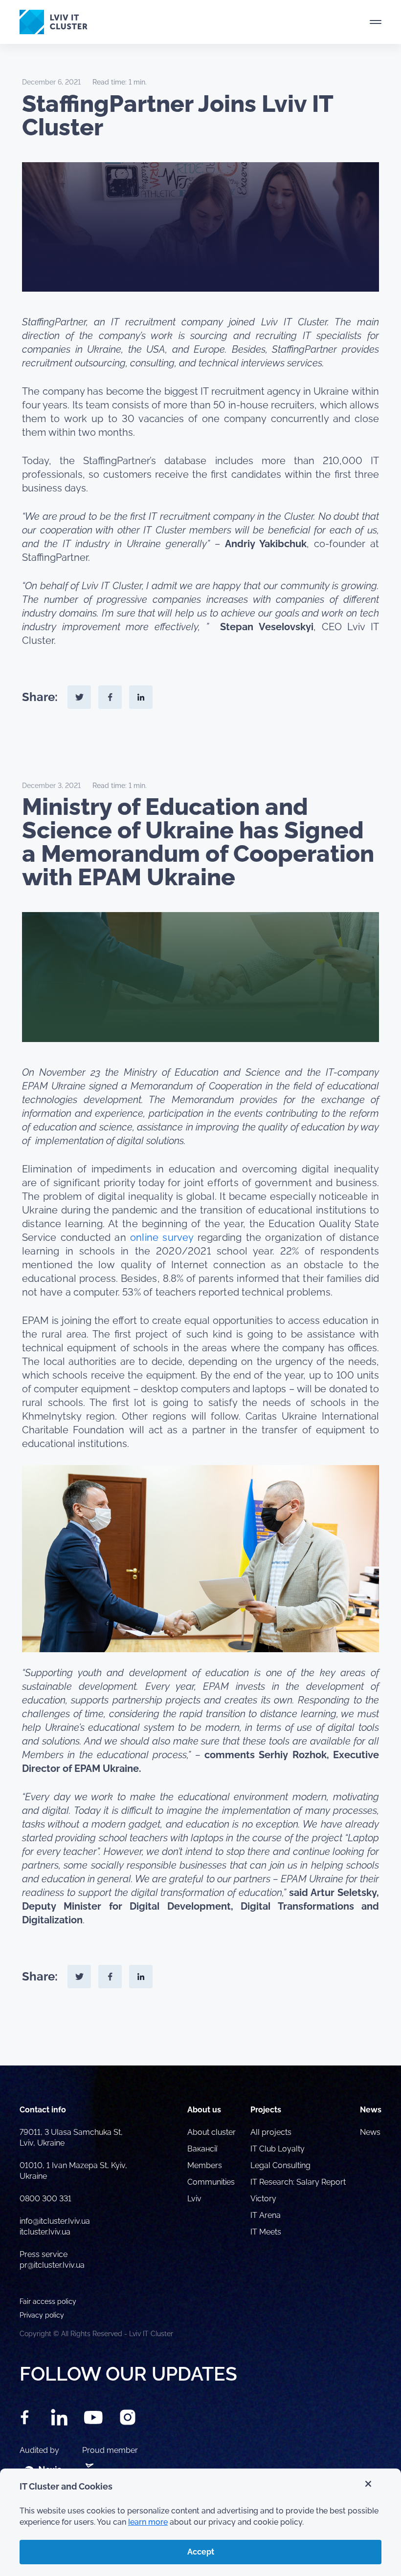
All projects (271, 2132)
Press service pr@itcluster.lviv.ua (52, 2260)
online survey (162, 1237)
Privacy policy (42, 2315)
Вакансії (202, 2149)
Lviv (194, 2199)
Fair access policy (48, 2301)
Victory (263, 2199)
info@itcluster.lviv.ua (55, 2221)
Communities (211, 2182)
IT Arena (266, 2215)
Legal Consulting (280, 2165)
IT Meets (267, 2232)
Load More (200, 2043)
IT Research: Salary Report (298, 2182)
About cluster (212, 2132)
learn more (148, 2522)
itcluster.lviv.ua (45, 2232)
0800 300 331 (45, 2199)
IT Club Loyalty (278, 2149)
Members (205, 2165)
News (370, 2132)
